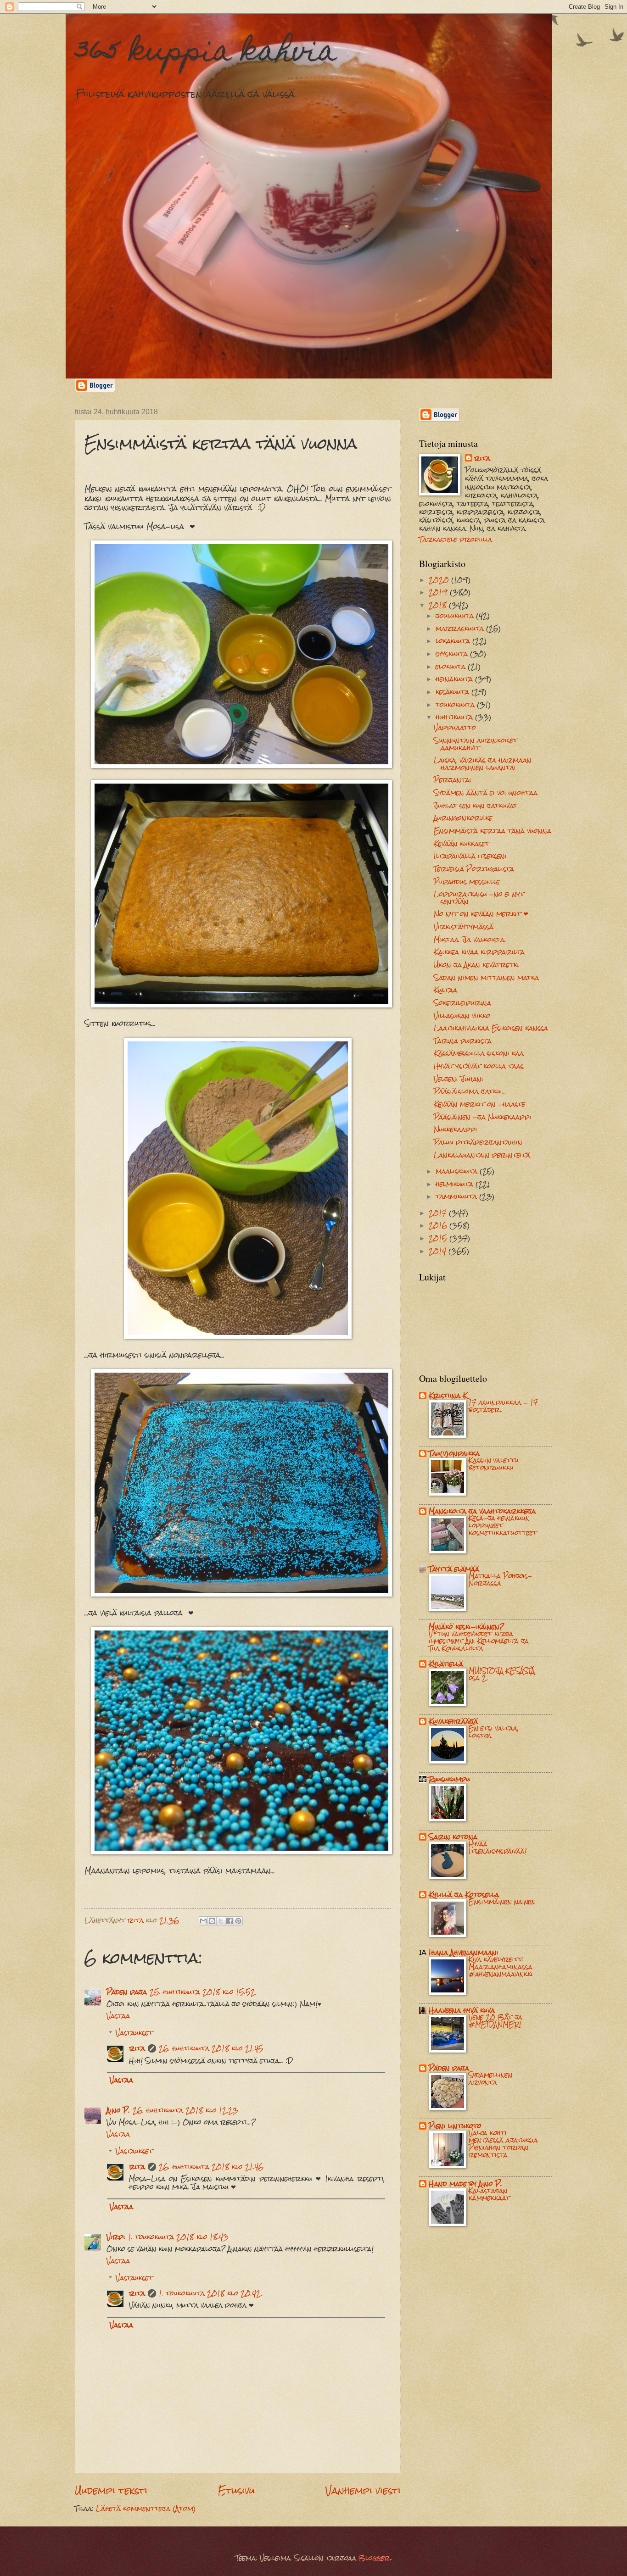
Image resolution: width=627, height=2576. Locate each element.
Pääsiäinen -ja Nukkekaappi (483, 1117)
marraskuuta (461, 629)
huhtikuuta (455, 717)
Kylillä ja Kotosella (464, 1895)
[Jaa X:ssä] (221, 1921)
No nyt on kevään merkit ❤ (481, 914)
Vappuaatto (455, 728)
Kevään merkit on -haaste (479, 1104)
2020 (440, 580)
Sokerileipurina (462, 1003)
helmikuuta (456, 1184)
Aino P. (118, 2110)
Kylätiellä (446, 1664)
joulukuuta (456, 616)
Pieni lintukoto (455, 2126)
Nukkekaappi (456, 1129)
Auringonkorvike (463, 818)
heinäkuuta (455, 679)
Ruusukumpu (449, 1779)
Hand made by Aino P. (465, 2184)
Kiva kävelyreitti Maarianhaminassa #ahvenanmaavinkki (501, 1967)
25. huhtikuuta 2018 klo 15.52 (202, 1992)
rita (137, 2048)
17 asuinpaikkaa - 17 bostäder (503, 1406)
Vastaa (118, 2016)
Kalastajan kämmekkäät (489, 2194)
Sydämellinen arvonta (490, 2079)
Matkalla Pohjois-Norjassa (500, 1580)
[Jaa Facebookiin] (230, 1921)
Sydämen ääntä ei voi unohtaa (486, 793)
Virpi (116, 2237)
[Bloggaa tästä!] (212, 1921)
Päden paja (127, 1992)
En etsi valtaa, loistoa (494, 1732)
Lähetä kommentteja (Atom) (146, 2509)
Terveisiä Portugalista (474, 869)
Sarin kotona (453, 1837)
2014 (439, 1251)
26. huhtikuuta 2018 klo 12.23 (185, 2110)
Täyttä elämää (454, 1569)
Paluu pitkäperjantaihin (478, 1142)
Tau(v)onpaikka (454, 1453)
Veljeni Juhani (459, 1079)
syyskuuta (453, 654)
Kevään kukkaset (462, 844)
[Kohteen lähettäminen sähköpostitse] (203, 1921)
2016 (439, 1225)
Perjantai (453, 780)
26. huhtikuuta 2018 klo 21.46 (211, 2167)
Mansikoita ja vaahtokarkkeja (482, 1511)
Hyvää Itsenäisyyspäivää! (498, 1847)
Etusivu (236, 2490)
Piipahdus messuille (467, 882)
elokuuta (452, 667)
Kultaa (445, 990)
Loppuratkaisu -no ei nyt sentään (479, 898)
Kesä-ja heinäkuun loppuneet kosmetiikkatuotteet (503, 1525)
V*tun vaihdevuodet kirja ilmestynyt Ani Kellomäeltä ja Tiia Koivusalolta (479, 1641)
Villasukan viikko (462, 1016)
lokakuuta (454, 641)
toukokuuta (456, 705)
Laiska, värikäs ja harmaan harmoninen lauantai (483, 764)
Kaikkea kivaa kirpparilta (479, 952)
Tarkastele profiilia (456, 540)
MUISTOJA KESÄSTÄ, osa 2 (502, 1675)
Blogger (374, 2558)
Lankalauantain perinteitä (482, 1155)
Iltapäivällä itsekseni (470, 856)
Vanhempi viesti (363, 2490)
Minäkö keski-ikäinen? (466, 1627)
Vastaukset (134, 2033)
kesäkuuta (453, 692)
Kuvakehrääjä (453, 1721)
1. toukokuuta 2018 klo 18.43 (178, 2237)
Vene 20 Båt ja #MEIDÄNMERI (495, 2021)
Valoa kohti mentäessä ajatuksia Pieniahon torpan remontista (503, 2144)
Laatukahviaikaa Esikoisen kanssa (491, 1028)
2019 (439, 592)
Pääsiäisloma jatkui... (470, 1091)
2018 (439, 605)
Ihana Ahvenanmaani (464, 1953)
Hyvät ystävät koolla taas (479, 1066)
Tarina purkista (463, 1041)
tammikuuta (457, 1196)
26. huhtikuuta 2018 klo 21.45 (211, 2048)
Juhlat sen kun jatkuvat (476, 806)
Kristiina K (448, 1396)
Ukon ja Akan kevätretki (476, 965)
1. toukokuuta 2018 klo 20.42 (210, 2293)
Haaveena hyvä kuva (462, 2010)
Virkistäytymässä (464, 927)
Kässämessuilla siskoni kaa (479, 1053)
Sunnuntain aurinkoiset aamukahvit (476, 744)
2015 (439, 1238)
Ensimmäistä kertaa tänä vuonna (493, 831)
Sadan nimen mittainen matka (486, 978)
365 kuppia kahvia (206, 53)
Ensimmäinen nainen (502, 1902)
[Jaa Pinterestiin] (238, 1921)
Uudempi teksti (111, 2490)
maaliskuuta (458, 1171)
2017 (439, 1213)
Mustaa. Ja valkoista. (470, 940)
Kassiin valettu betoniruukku (494, 1464)
